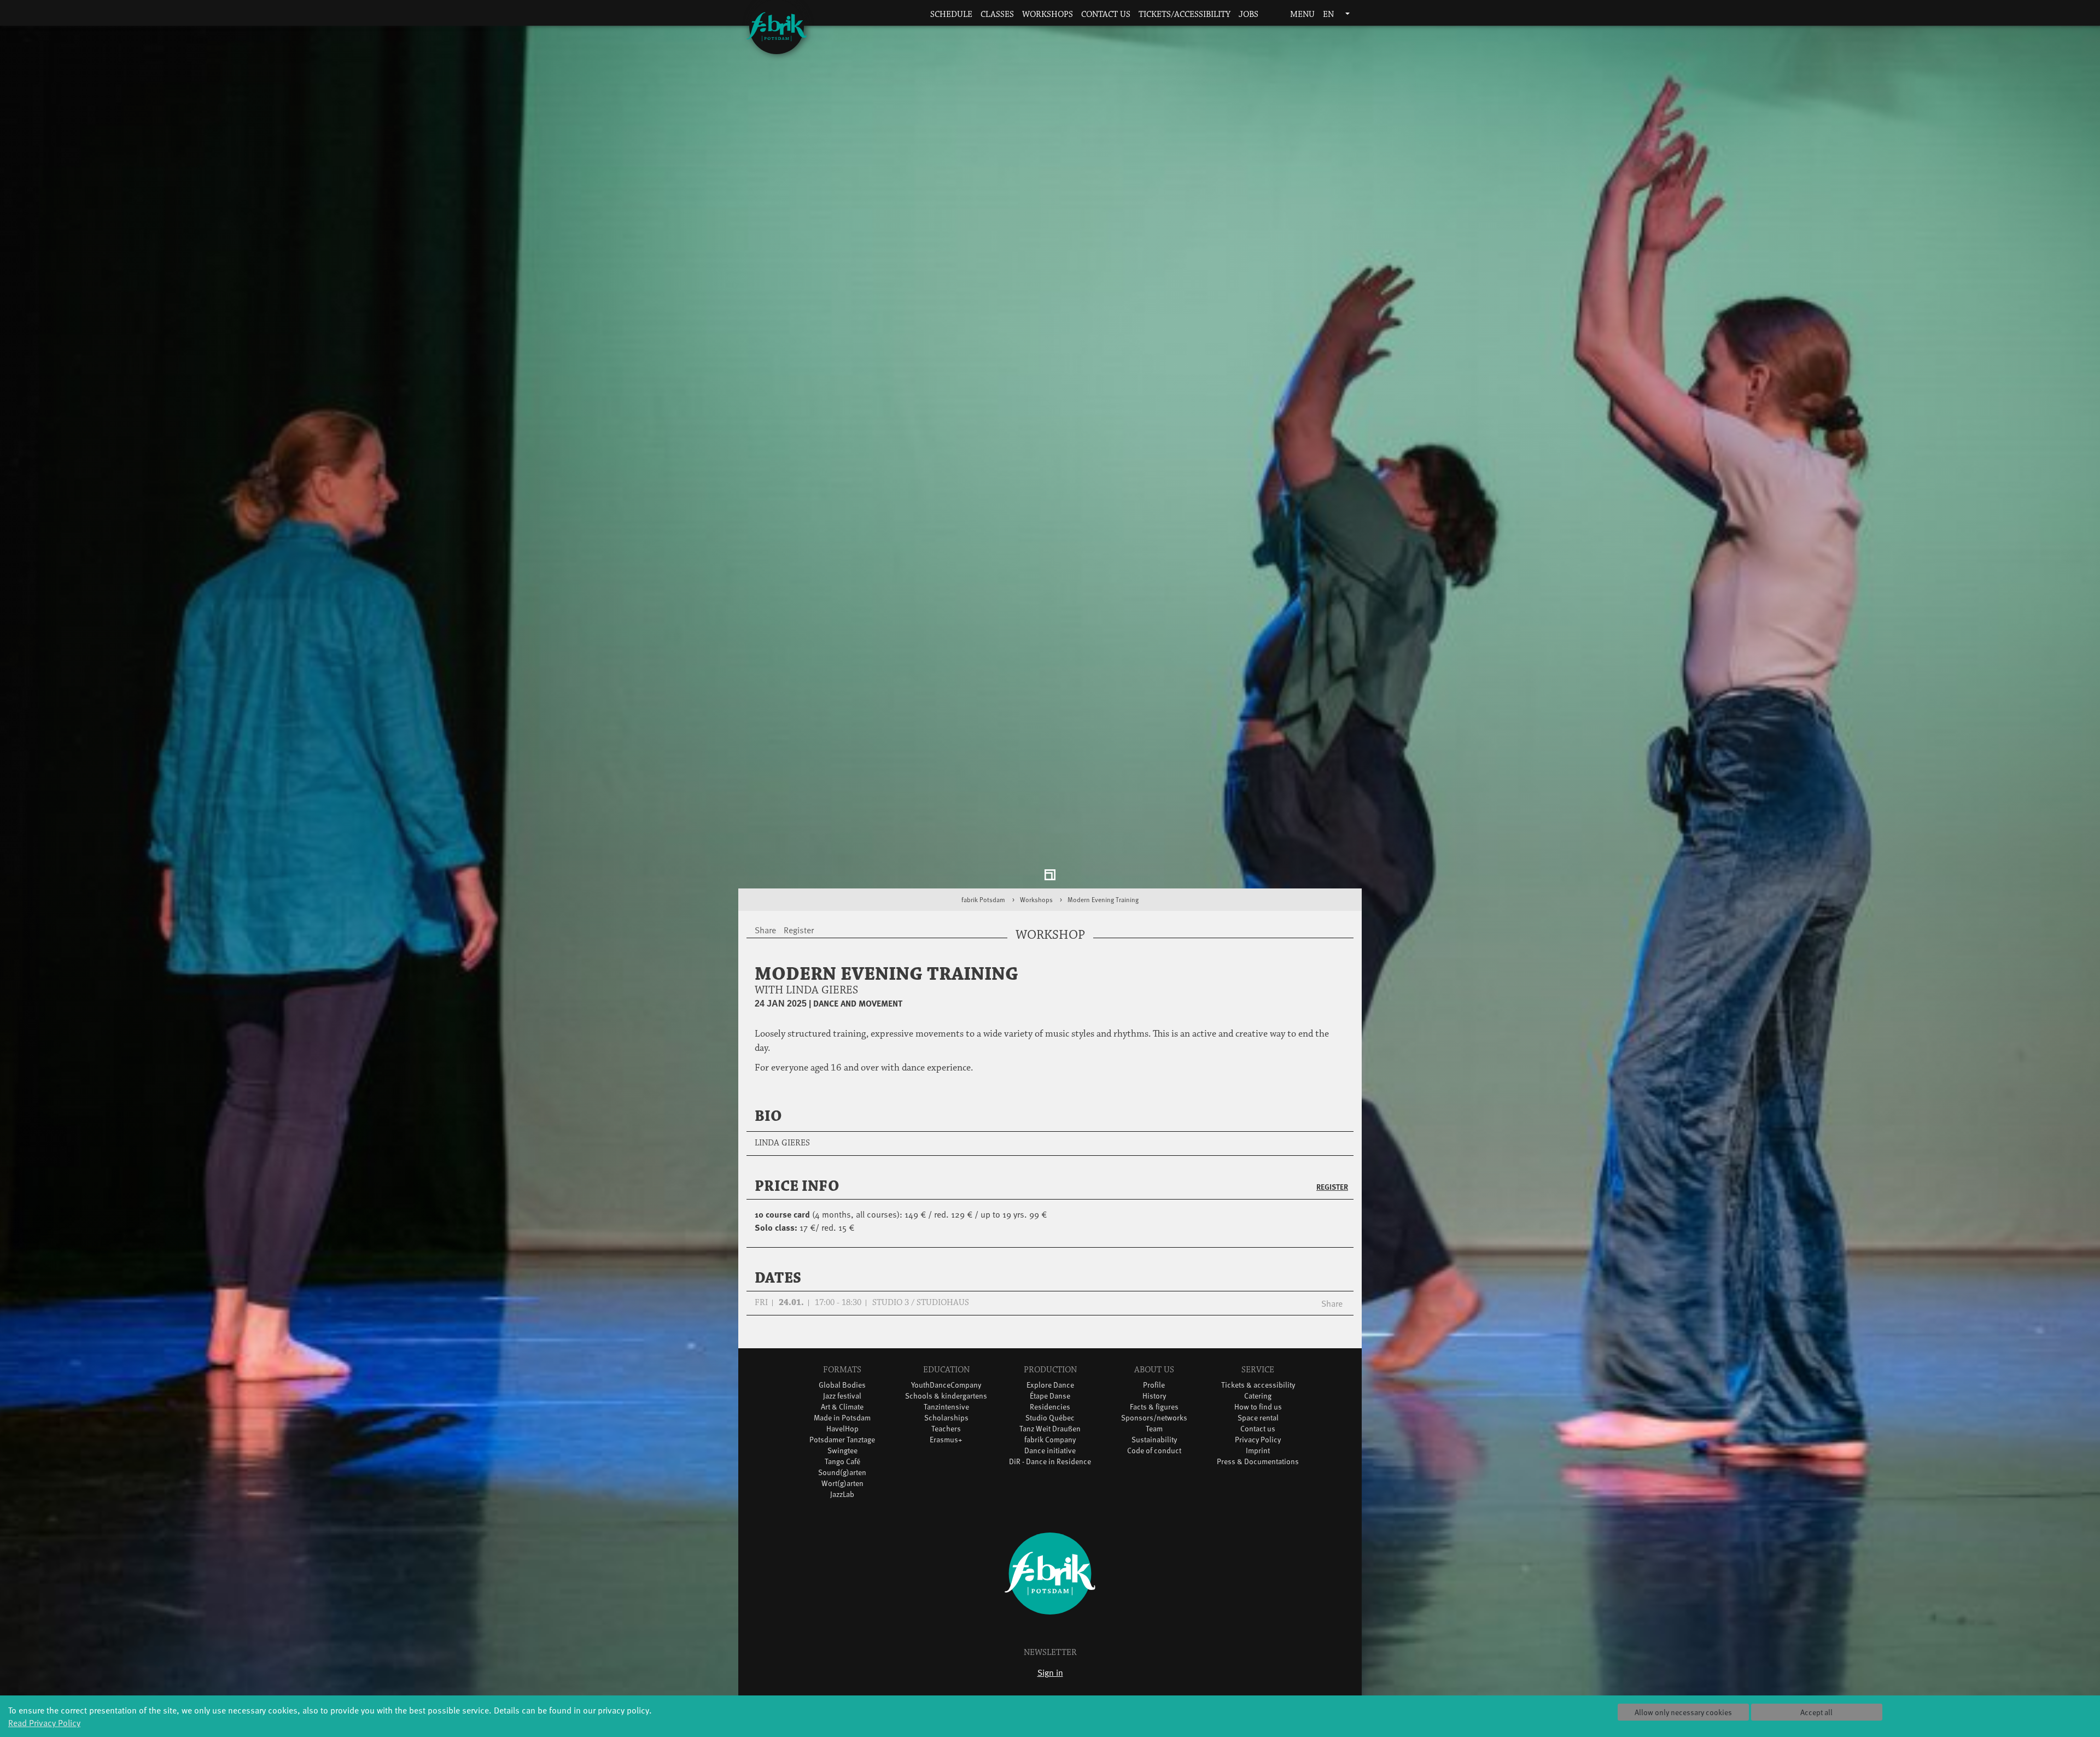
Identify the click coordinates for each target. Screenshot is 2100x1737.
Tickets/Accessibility (1185, 14)
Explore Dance (1050, 1386)
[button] (1270, 15)
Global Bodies (842, 1386)
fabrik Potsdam (983, 901)
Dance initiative (1050, 1452)
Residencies (1050, 1408)
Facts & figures (1154, 1408)
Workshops (1048, 14)
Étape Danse (1050, 1397)
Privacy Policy (1258, 1441)
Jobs (1249, 14)
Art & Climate (842, 1408)
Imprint (1258, 1452)
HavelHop (842, 1430)
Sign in (1050, 1674)
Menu (1301, 14)
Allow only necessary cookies (1683, 1712)
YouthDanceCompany (946, 1386)
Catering (1258, 1397)
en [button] (1329, 14)
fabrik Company (1050, 1441)
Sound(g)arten (842, 1474)
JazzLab (842, 1496)
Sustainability (1154, 1441)
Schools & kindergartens (946, 1397)
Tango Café (842, 1463)
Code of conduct (1154, 1452)
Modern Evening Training (1103, 901)
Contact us (1106, 14)
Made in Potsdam (842, 1419)
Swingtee (842, 1452)
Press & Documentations (1258, 1463)
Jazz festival (842, 1397)
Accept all (1816, 1712)
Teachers (946, 1430)
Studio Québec (1050, 1419)
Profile (1154, 1386)
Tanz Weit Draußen (1050, 1430)
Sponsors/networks (1154, 1419)
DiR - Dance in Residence (1050, 1463)
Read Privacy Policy (44, 1722)
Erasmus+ (946, 1441)
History (1154, 1397)
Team (1154, 1430)
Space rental (1258, 1419)
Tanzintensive (946, 1408)
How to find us (1258, 1408)
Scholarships (946, 1419)
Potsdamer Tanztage (842, 1441)
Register (1332, 1188)
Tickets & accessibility (1258, 1386)
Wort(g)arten (842, 1485)
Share (1332, 1305)
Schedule (951, 14)
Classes (997, 14)
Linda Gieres (782, 1145)
